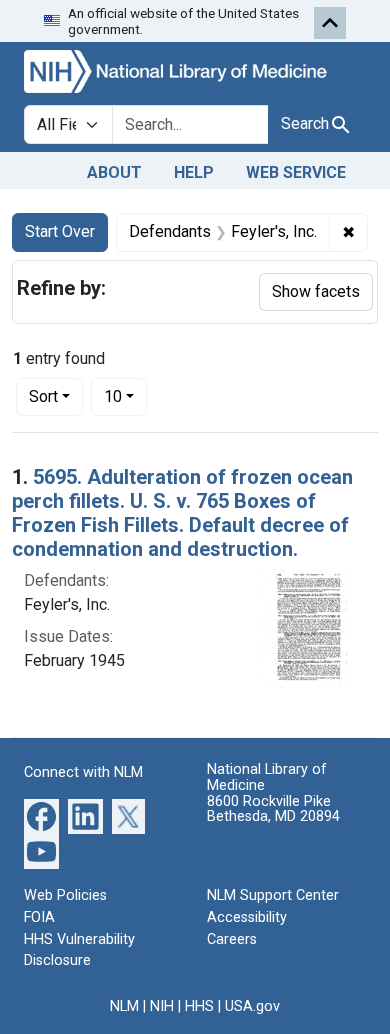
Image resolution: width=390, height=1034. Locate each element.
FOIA (39, 917)
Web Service (296, 172)
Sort (43, 396)
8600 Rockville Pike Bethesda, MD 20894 (273, 809)
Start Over (60, 231)
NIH (162, 1006)
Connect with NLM (83, 772)
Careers (232, 939)
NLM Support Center (273, 895)
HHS (199, 1006)
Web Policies (65, 895)
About (114, 172)
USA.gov (252, 1006)
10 (125, 396)
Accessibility (247, 917)
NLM (124, 1006)
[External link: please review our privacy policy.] (41, 815)
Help (194, 172)
